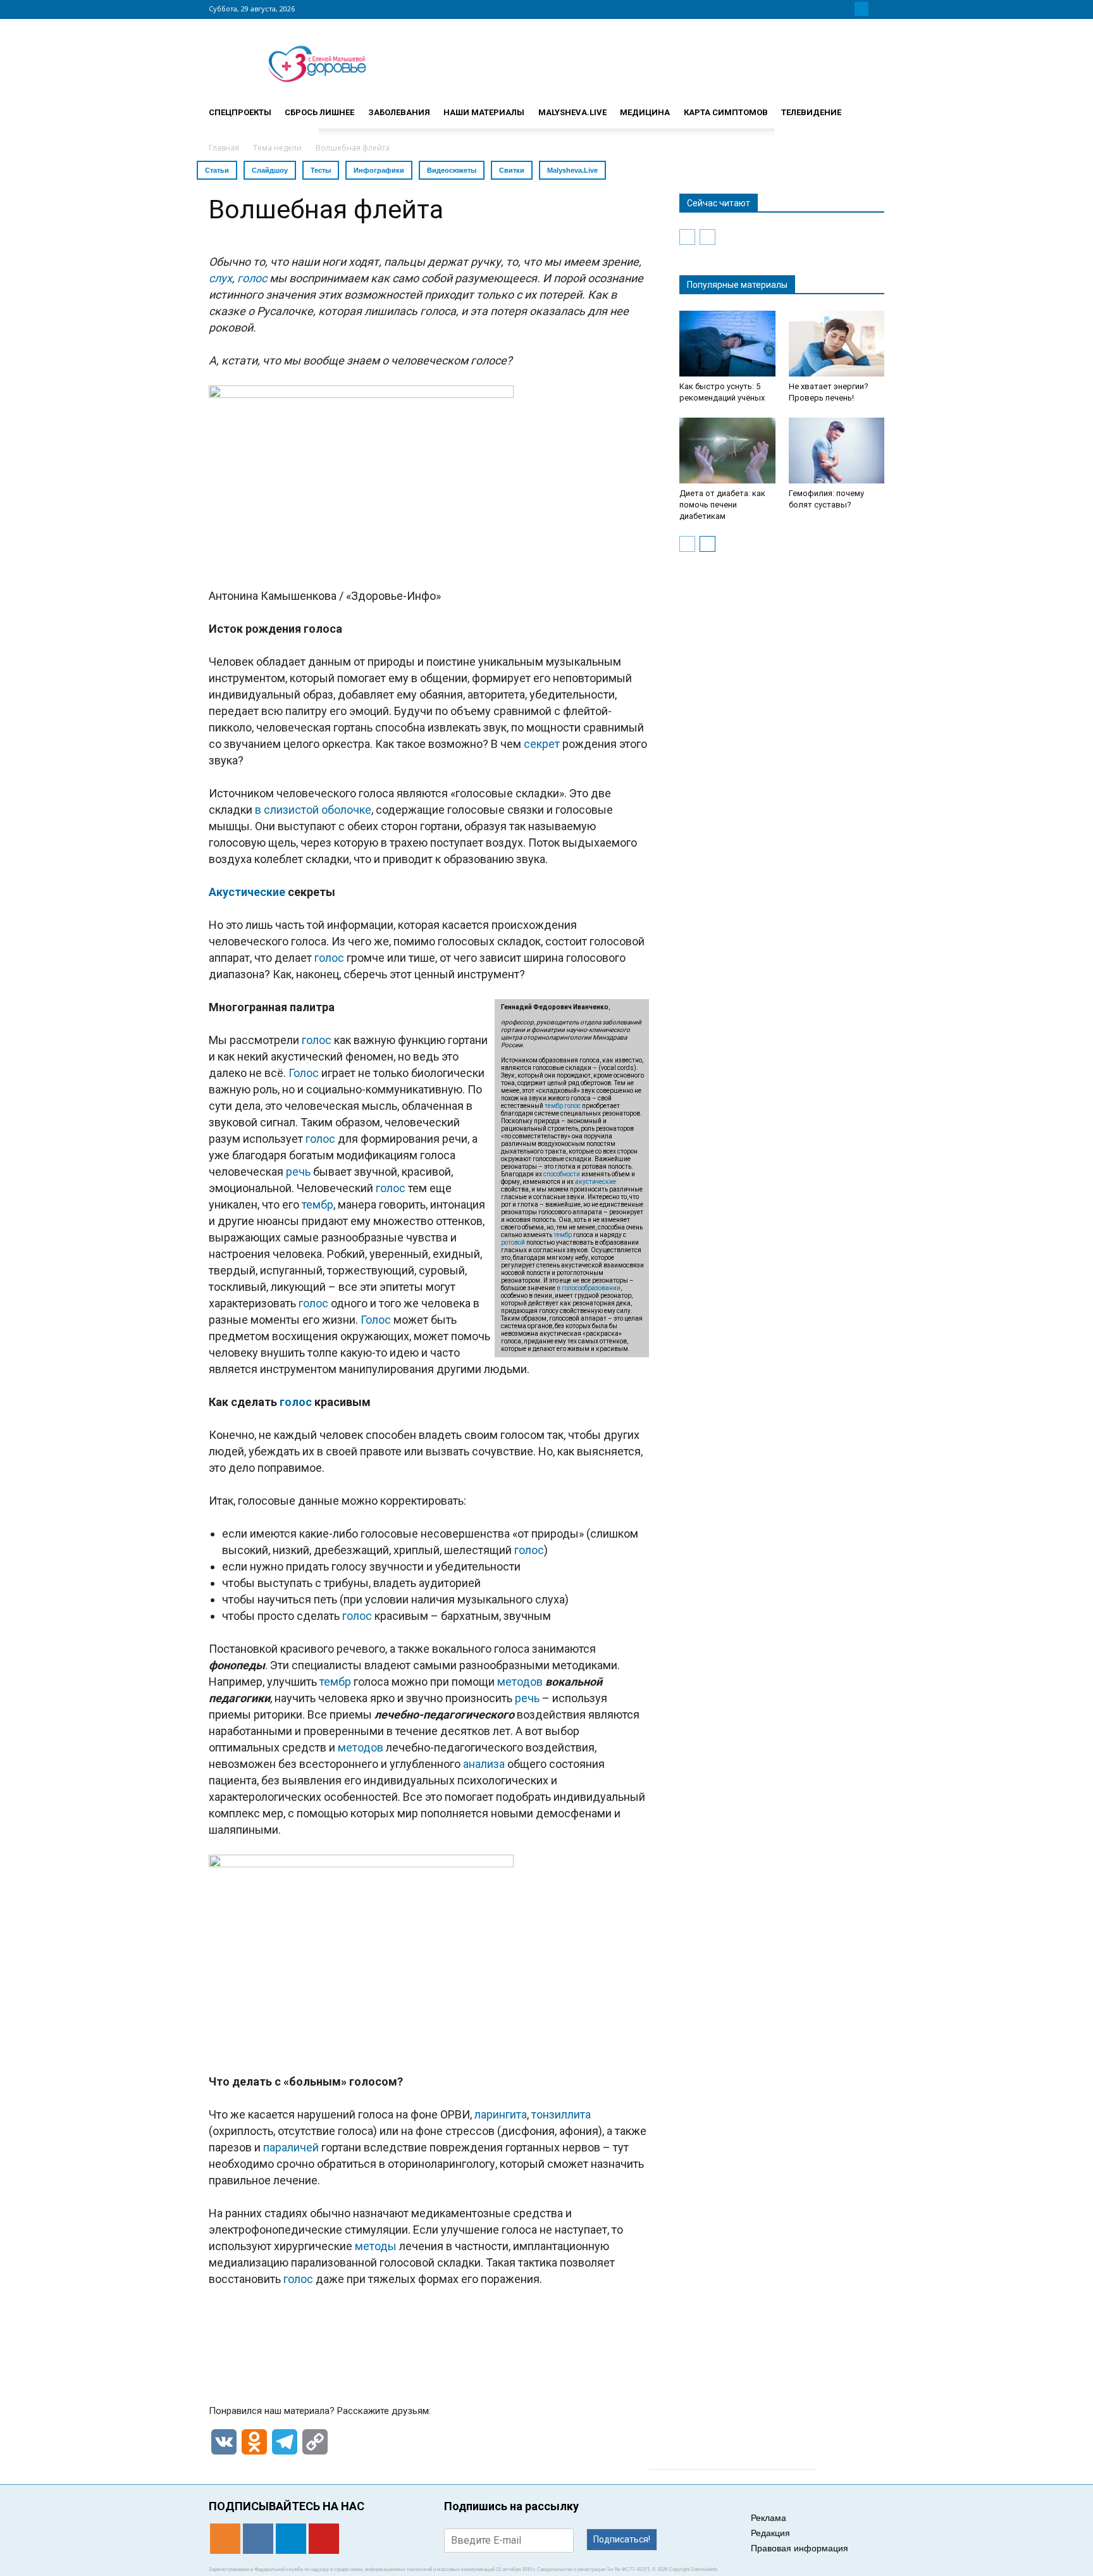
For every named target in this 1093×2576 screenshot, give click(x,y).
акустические (596, 1182)
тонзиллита (561, 2114)
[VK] (846, 9)
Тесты (321, 170)
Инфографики (379, 170)
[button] (869, 107)
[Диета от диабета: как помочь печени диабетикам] (727, 451)
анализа (484, 1764)
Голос (304, 1073)
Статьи (217, 170)
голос (252, 278)
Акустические (247, 892)
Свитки (512, 170)
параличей (291, 2147)
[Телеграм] (861, 9)
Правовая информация (800, 2548)
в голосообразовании (589, 1288)
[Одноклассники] (831, 9)
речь (298, 1172)
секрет (542, 744)
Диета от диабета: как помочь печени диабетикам (722, 505)
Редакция (770, 2533)
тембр (554, 1106)
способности (562, 1174)
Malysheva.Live (572, 170)
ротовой (513, 1242)
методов (520, 1682)
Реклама (769, 2518)
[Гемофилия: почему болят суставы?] (837, 451)
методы (376, 2246)
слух (220, 278)
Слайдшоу (270, 170)
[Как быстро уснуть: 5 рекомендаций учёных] (727, 344)
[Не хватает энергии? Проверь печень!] (837, 344)
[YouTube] (877, 9)
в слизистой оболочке (313, 810)
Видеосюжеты (452, 170)
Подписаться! (622, 2539)
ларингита (501, 2114)
